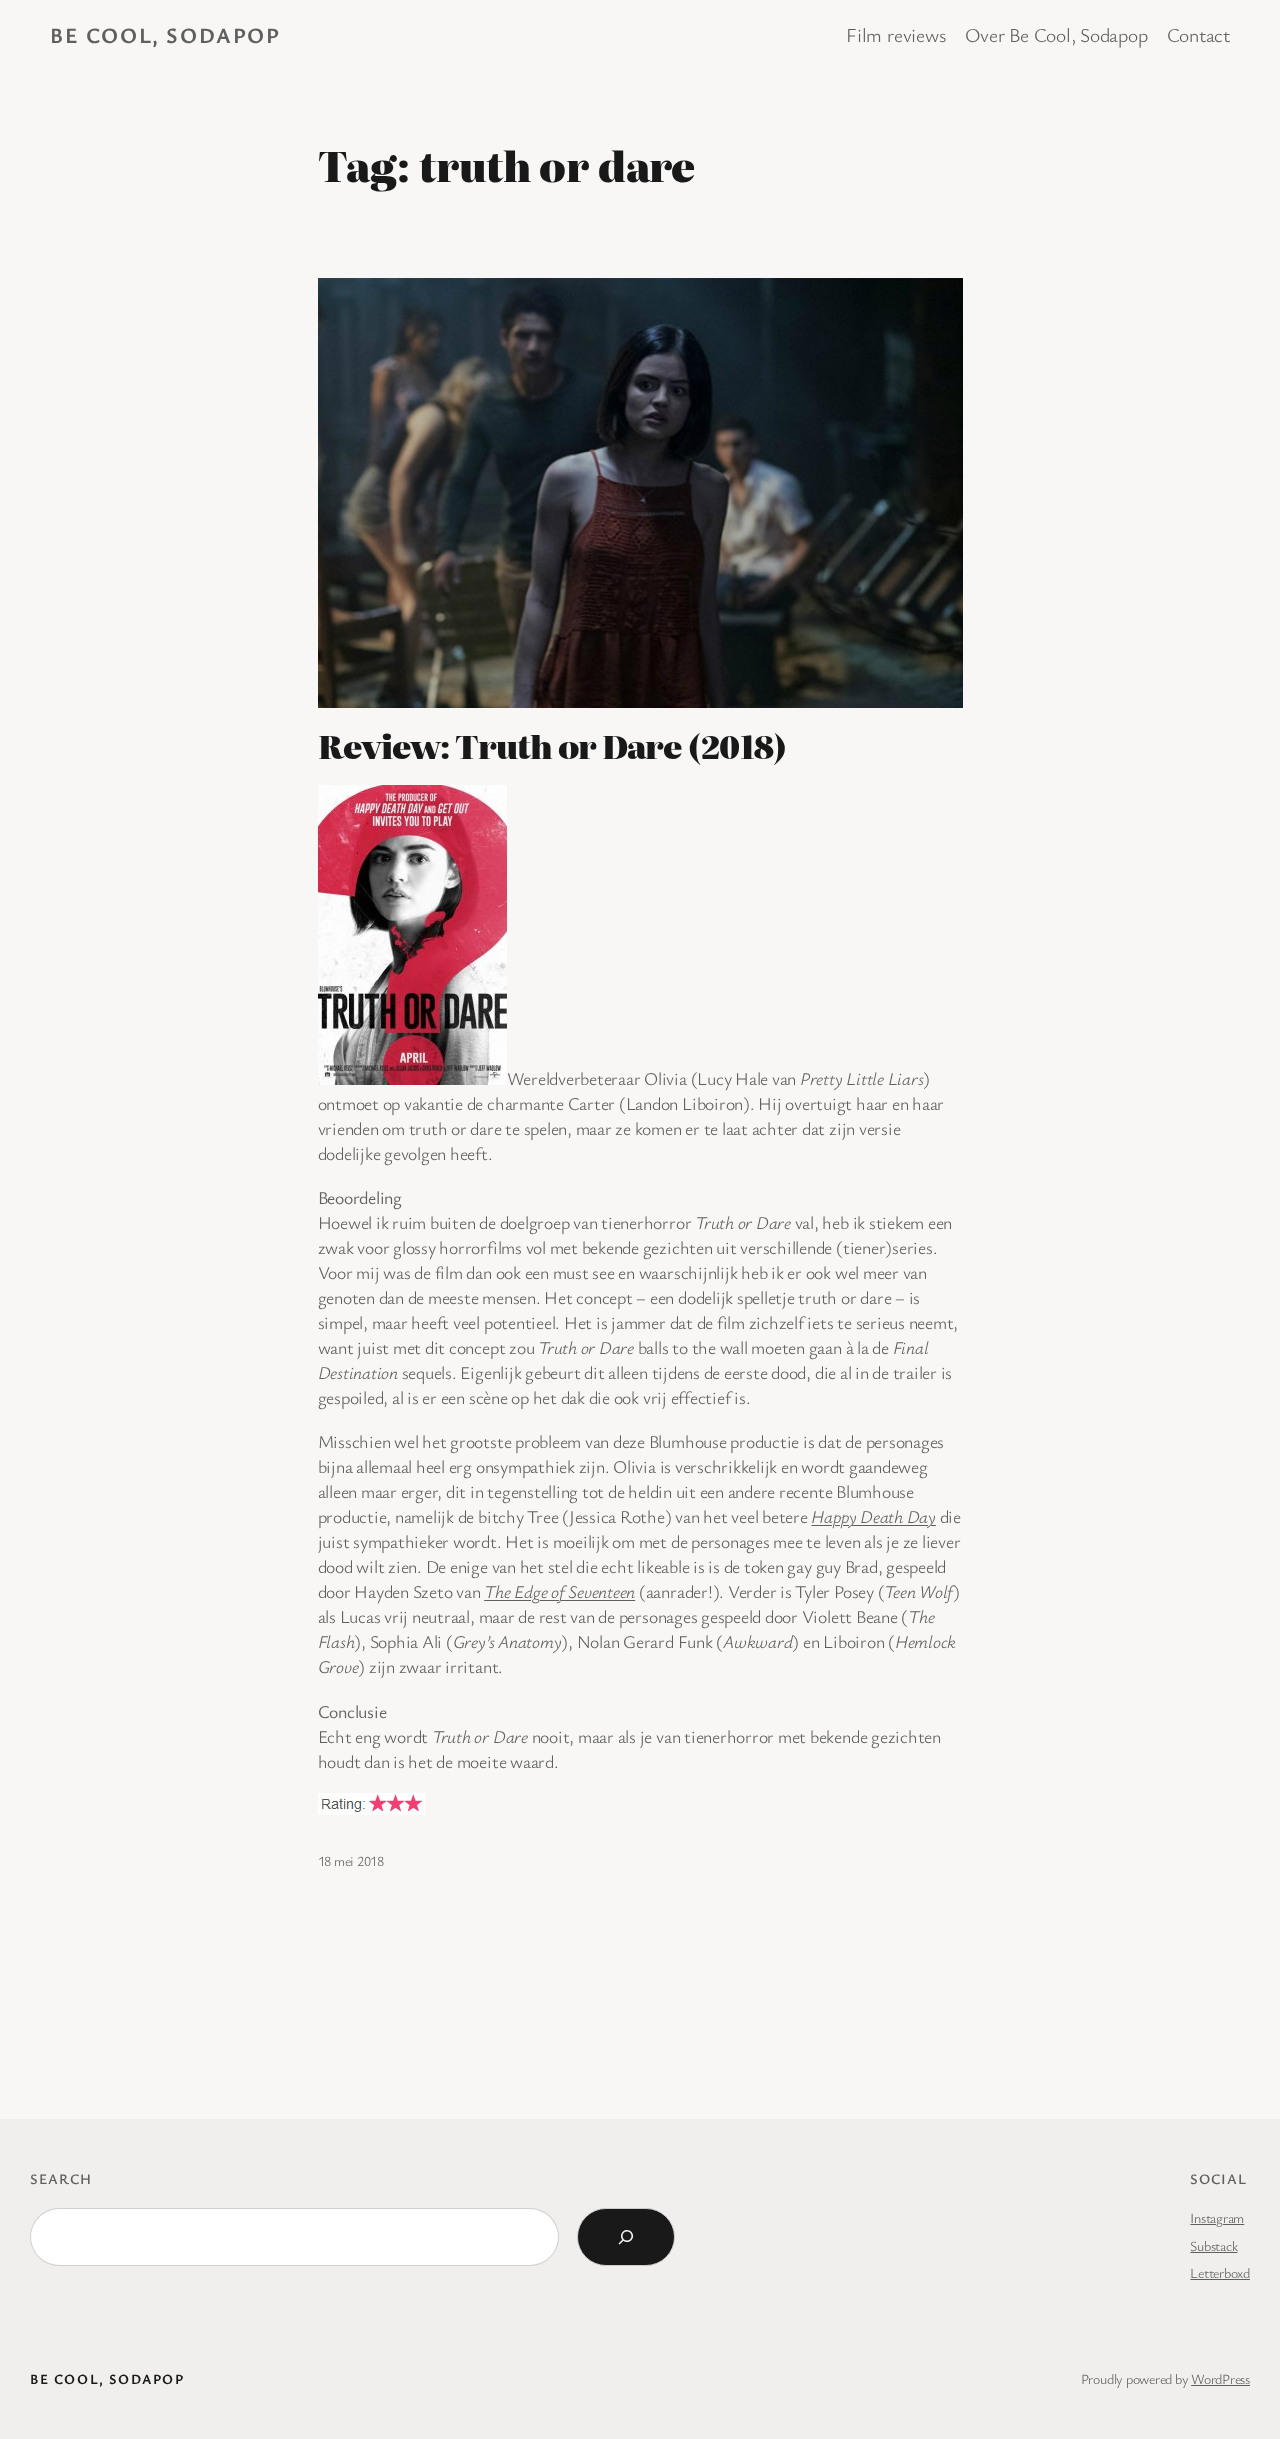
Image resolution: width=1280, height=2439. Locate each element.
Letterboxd (1220, 2272)
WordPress (1220, 2378)
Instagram (1217, 2217)
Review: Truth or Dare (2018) (552, 746)
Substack (1213, 2245)
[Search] (626, 2237)
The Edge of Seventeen (559, 1591)
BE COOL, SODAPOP (165, 34)
